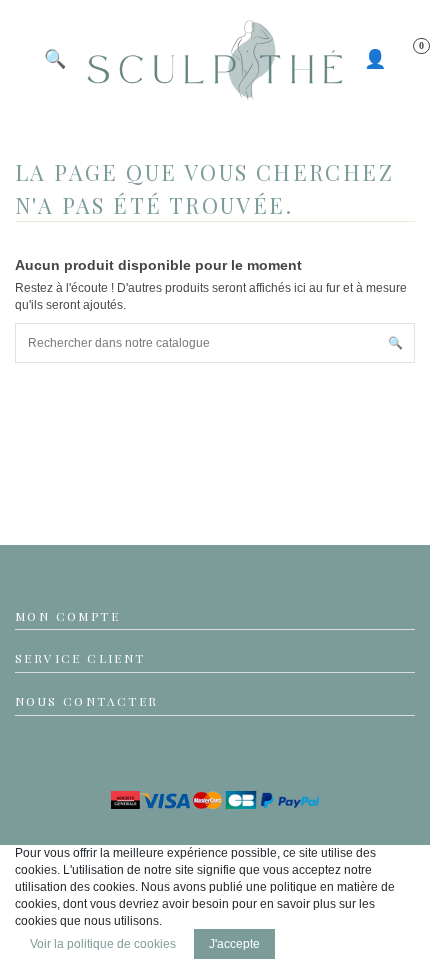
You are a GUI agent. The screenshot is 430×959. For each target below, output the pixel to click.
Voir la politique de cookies (103, 944)
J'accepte (234, 944)
